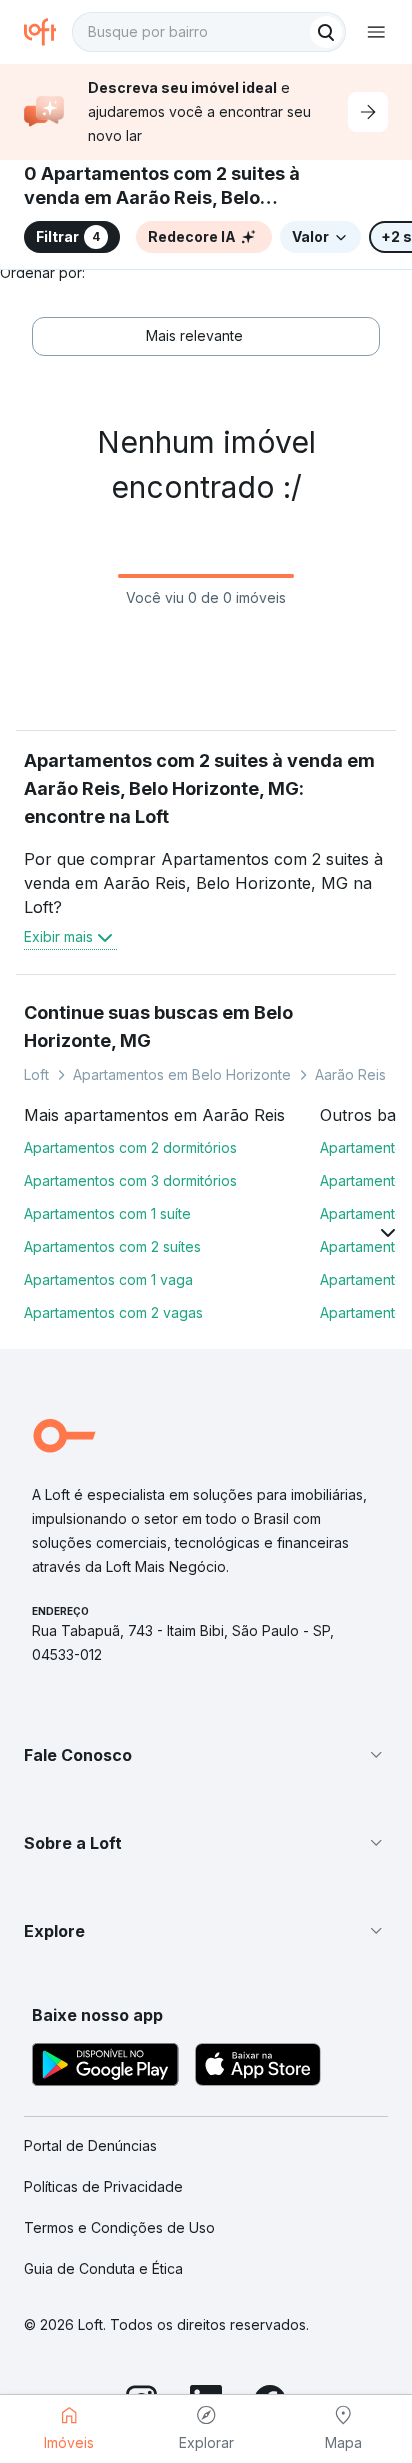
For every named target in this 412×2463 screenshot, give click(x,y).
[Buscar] (326, 32)
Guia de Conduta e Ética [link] (103, 2268)
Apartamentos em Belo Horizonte (182, 1074)
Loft (36, 1074)
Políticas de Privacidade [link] (103, 2186)
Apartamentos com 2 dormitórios (130, 1147)
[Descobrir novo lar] (368, 112)
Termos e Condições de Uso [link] (119, 2227)
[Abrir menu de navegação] (376, 32)
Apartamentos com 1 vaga (108, 1279)
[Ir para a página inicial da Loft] (48, 32)
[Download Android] (105, 2067)
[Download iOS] (258, 2067)
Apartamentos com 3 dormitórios (130, 1180)
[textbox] (209, 32)
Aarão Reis (350, 1074)
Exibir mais (58, 936)
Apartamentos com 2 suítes (112, 1246)
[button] (206, 1755)
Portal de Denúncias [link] (90, 2145)
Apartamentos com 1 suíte (107, 1213)
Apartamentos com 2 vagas (113, 1312)
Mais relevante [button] (194, 335)
